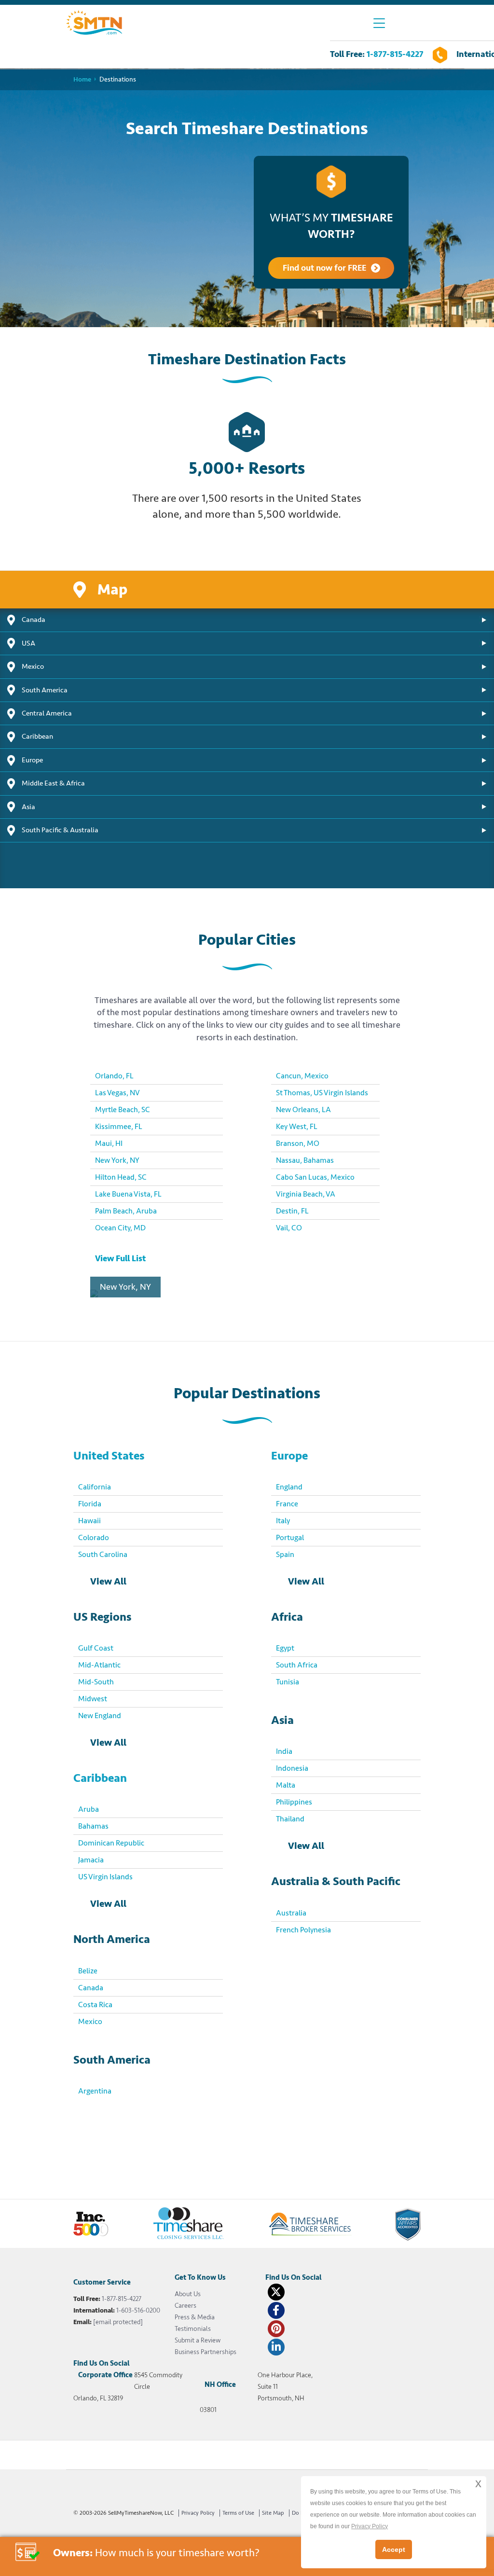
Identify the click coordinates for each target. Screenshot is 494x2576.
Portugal (290, 1538)
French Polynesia (303, 1930)
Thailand (290, 1819)
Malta (286, 1785)
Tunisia (288, 1682)
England (289, 1487)
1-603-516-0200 (138, 2310)
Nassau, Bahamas (305, 1160)
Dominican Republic (111, 1843)
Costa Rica (95, 2005)
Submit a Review (198, 2340)
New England (100, 1716)
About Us (188, 2294)
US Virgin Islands (105, 1877)
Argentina (95, 2091)
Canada (91, 1988)
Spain (285, 1555)
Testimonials (193, 2329)
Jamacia (91, 1860)
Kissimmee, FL (119, 1127)
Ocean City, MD (120, 1228)
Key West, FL (297, 1127)
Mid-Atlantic (99, 1665)
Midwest (93, 1699)
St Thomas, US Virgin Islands (322, 1093)
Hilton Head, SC (121, 1177)
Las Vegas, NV (117, 1093)
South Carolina (103, 1555)
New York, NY (117, 1160)
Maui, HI (109, 1143)
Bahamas (93, 1826)
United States (109, 1456)
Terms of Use (238, 2513)
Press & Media (195, 2317)
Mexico (90, 2022)
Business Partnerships (206, 2352)
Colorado (94, 1538)
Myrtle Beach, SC (123, 1110)
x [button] (478, 2483)
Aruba (89, 1809)
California (95, 1487)
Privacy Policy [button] (370, 2526)
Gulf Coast (96, 1648)
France (287, 1504)
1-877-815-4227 (395, 54)
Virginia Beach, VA (306, 1194)
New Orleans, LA (303, 1110)
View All (108, 1581)
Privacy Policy (198, 2513)
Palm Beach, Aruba (126, 1211)
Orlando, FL (114, 1076)
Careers (185, 2306)
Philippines (294, 1802)
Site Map (273, 2513)
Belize (88, 1971)
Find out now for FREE (324, 268)
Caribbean (100, 1778)
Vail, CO (289, 1228)
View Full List (120, 1258)
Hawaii (89, 1521)
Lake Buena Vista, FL (128, 1194)
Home (82, 79)
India (284, 1751)
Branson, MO (298, 1143)
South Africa (297, 1665)
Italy (283, 1521)
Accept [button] (394, 2549)
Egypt (285, 1648)
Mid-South (96, 1682)
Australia (291, 1913)
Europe (289, 1456)
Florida (90, 1504)
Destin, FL (292, 1211)
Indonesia (292, 1768)
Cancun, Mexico (302, 1076)
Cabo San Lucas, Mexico (315, 1177)
